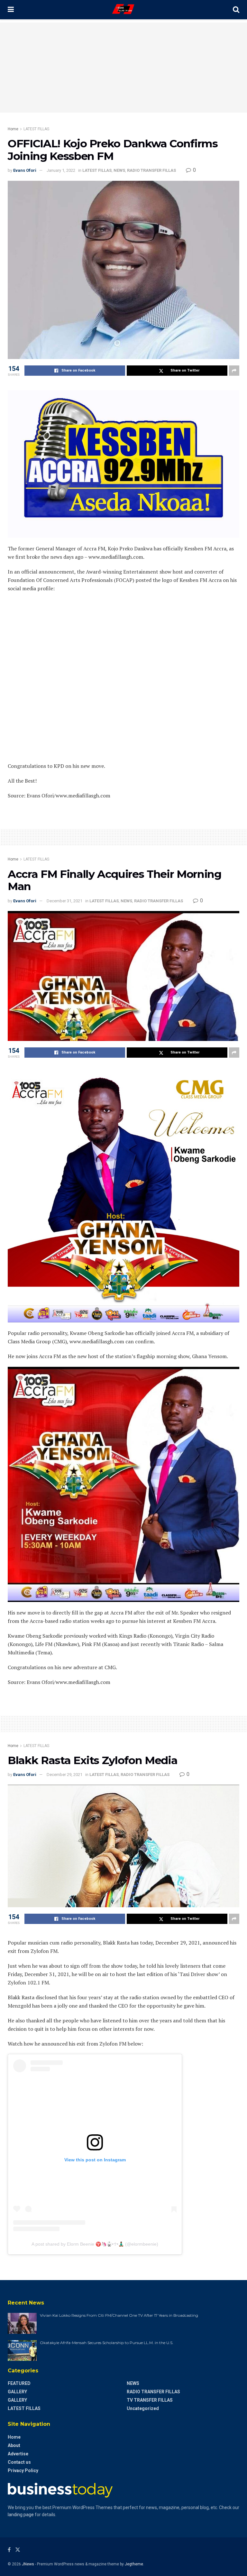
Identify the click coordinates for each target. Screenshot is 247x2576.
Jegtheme (134, 2564)
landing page (21, 2515)
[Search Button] (236, 10)
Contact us (19, 2462)
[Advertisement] (123, 68)
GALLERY (17, 2392)
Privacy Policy (23, 2470)
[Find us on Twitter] (18, 2550)
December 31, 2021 (64, 901)
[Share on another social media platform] (234, 371)
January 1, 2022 (61, 170)
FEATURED (19, 2383)
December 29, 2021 (64, 1775)
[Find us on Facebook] (9, 2550)
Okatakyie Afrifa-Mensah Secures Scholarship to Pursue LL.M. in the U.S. (107, 2343)
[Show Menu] (11, 10)
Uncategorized (143, 2408)
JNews (28, 2564)
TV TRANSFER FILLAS (150, 2400)
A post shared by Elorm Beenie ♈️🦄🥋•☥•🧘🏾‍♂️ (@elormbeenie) (95, 2244)
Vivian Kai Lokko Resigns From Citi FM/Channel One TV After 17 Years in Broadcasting (119, 2315)
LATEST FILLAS (36, 129)
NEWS (119, 170)
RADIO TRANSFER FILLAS (151, 170)
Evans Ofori (25, 170)
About (14, 2445)
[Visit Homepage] (123, 10)
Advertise (18, 2454)
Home (13, 129)
